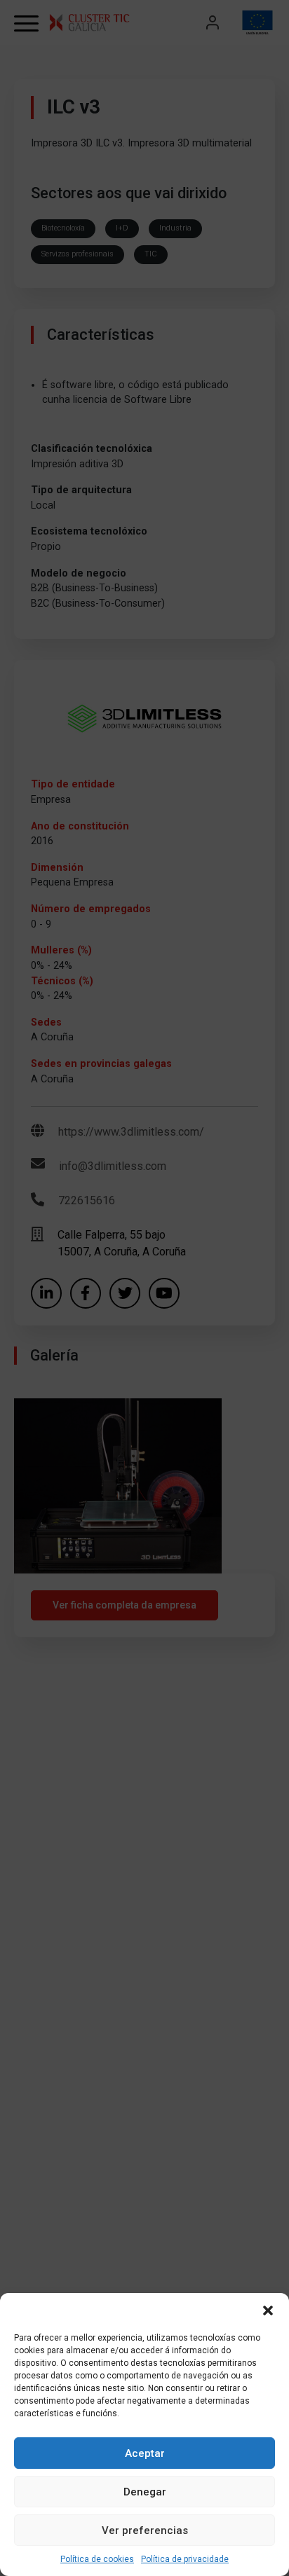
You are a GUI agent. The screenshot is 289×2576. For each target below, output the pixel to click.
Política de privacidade (185, 2559)
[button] (268, 2310)
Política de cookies (97, 2559)
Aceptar (145, 2453)
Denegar (145, 2492)
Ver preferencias (145, 2530)
